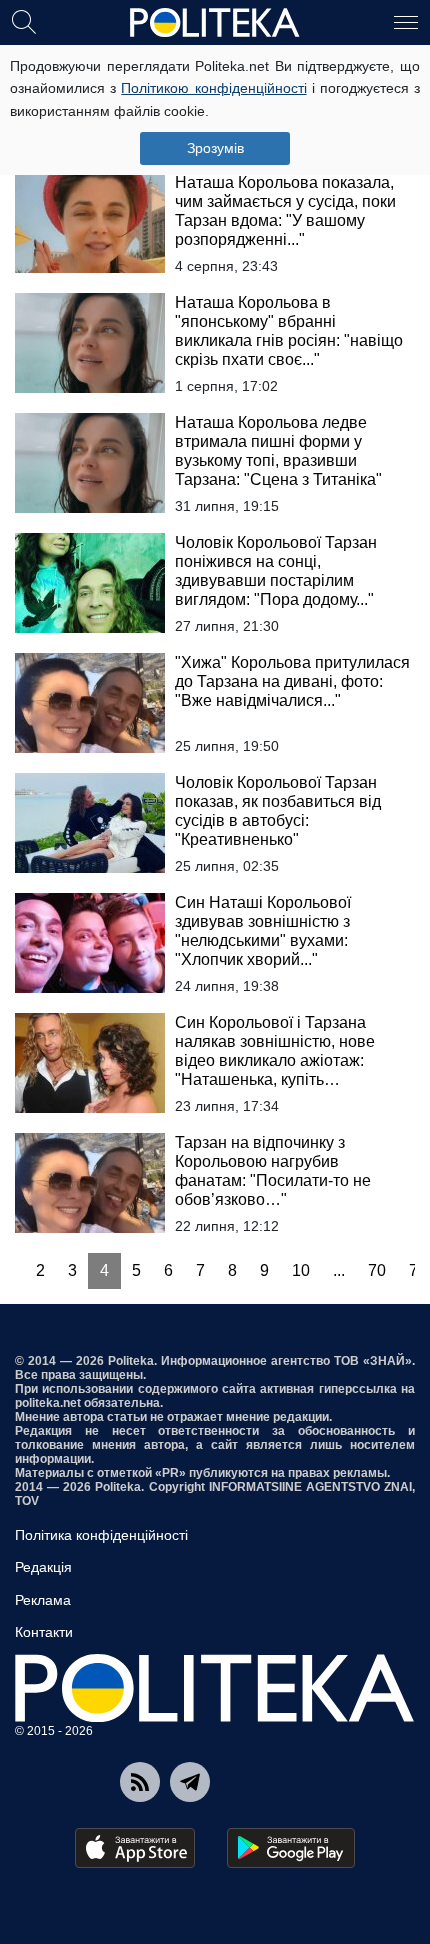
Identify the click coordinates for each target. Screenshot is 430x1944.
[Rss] (140, 1782)
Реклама (43, 1600)
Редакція (43, 1567)
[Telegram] (190, 1782)
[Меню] (406, 21)
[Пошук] (24, 21)
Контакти (44, 1632)
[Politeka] (215, 23)
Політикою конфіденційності (213, 88)
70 (377, 1270)
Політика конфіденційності (101, 1535)
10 (301, 1270)
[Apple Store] (135, 1848)
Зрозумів (215, 148)
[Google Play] (291, 1848)
